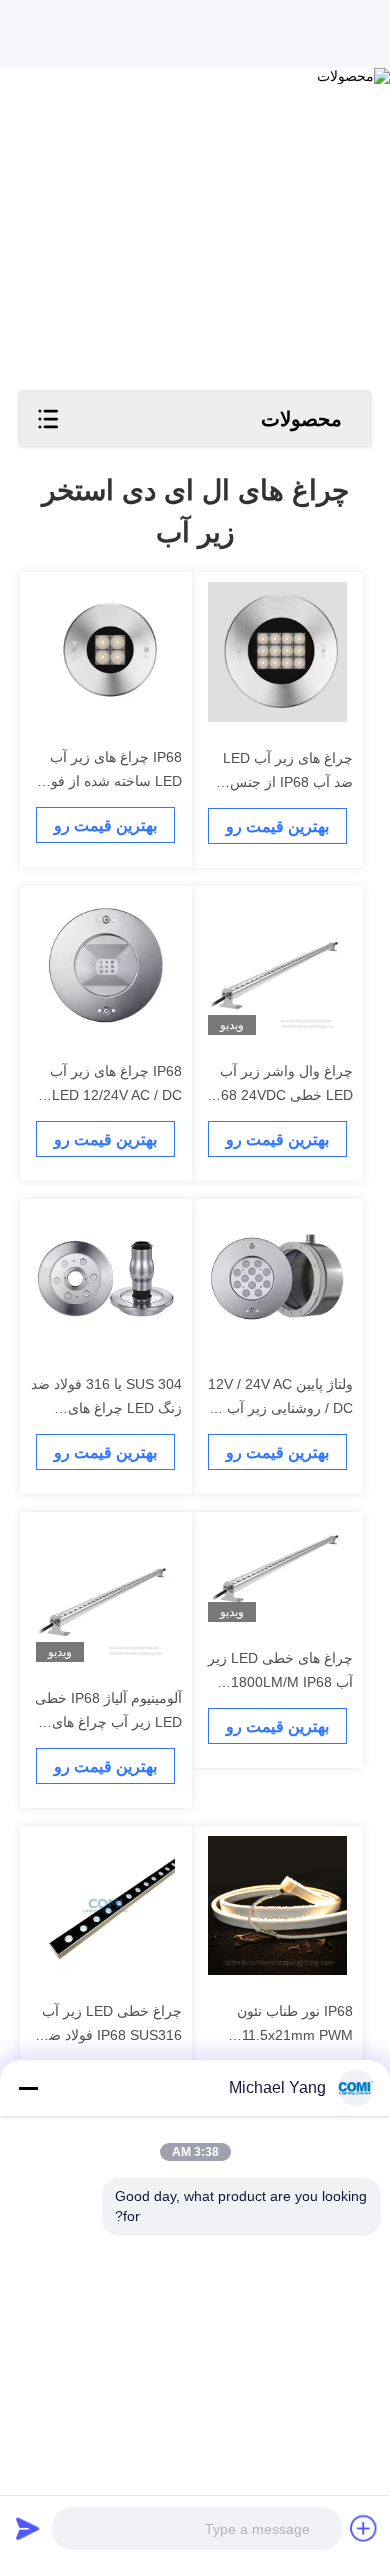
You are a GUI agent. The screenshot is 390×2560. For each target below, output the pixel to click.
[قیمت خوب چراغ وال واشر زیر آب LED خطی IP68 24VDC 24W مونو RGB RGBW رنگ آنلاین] (277, 965)
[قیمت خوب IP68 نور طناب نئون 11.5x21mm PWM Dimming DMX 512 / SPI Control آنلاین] (277, 1905)
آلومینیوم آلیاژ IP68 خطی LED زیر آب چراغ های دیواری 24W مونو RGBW (107, 1722)
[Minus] (28, 2088)
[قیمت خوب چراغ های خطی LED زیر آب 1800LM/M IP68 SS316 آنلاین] (277, 1571)
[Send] (28, 2528)
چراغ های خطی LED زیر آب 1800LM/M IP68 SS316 (280, 1682)
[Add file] (364, 2528)
